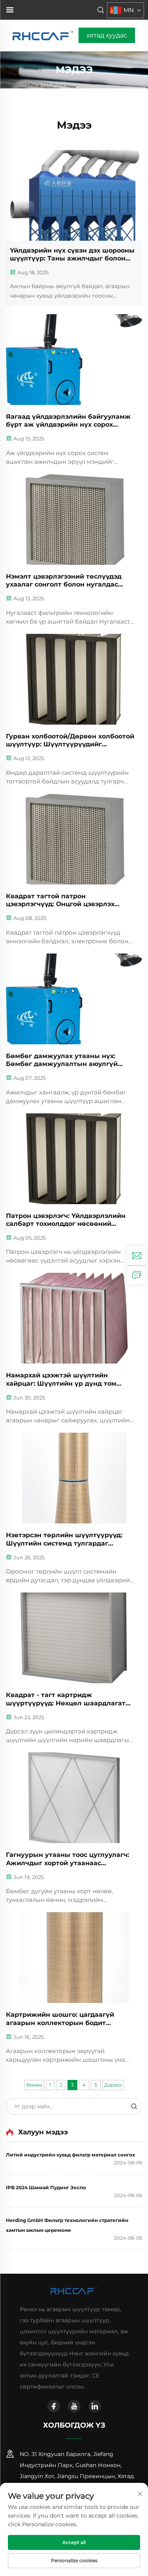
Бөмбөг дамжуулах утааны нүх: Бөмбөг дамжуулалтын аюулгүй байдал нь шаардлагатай (62, 1060)
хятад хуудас (107, 35)
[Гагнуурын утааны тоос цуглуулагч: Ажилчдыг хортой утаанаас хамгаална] (74, 1798)
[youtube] (74, 2406)
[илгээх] (134, 2106)
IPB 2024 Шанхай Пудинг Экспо (46, 2187)
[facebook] (54, 2406)
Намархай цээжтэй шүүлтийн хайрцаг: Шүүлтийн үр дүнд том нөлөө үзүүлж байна (61, 1380)
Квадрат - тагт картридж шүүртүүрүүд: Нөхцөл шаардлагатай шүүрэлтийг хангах (70, 1699)
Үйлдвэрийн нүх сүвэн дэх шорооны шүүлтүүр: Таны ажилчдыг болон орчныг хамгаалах (72, 255)
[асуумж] (137, 1275)
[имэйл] (137, 1256)
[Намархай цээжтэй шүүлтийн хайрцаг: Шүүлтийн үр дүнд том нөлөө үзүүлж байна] (74, 1318)
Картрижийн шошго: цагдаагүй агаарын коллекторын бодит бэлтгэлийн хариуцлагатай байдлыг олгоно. (69, 2019)
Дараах (113, 2085)
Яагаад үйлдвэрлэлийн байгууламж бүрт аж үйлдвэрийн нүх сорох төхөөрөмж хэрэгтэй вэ (68, 421)
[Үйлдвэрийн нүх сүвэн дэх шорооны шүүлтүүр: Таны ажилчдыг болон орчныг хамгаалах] (74, 195)
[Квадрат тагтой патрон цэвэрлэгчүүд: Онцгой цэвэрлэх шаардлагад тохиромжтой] (74, 839)
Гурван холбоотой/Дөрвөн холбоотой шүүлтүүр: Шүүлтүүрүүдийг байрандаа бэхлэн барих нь (70, 741)
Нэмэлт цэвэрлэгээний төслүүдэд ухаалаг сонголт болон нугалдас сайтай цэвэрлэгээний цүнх (64, 581)
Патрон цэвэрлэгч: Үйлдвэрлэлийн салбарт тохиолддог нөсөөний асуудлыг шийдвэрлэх (66, 1220)
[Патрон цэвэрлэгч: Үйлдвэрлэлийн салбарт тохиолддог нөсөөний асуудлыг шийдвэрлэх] (74, 1159)
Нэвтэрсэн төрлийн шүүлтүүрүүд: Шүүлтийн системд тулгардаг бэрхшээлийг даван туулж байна (64, 1540)
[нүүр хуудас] (44, 35)
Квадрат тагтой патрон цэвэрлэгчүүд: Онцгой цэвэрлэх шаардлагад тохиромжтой (60, 901)
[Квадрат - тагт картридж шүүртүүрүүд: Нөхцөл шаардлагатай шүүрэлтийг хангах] (74, 1638)
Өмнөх (34, 2085)
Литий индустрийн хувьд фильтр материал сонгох (70, 2155)
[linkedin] (95, 2406)
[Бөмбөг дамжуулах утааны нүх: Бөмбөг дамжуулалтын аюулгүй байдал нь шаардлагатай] (74, 999)
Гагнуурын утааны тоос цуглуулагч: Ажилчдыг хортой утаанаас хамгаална (67, 1859)
